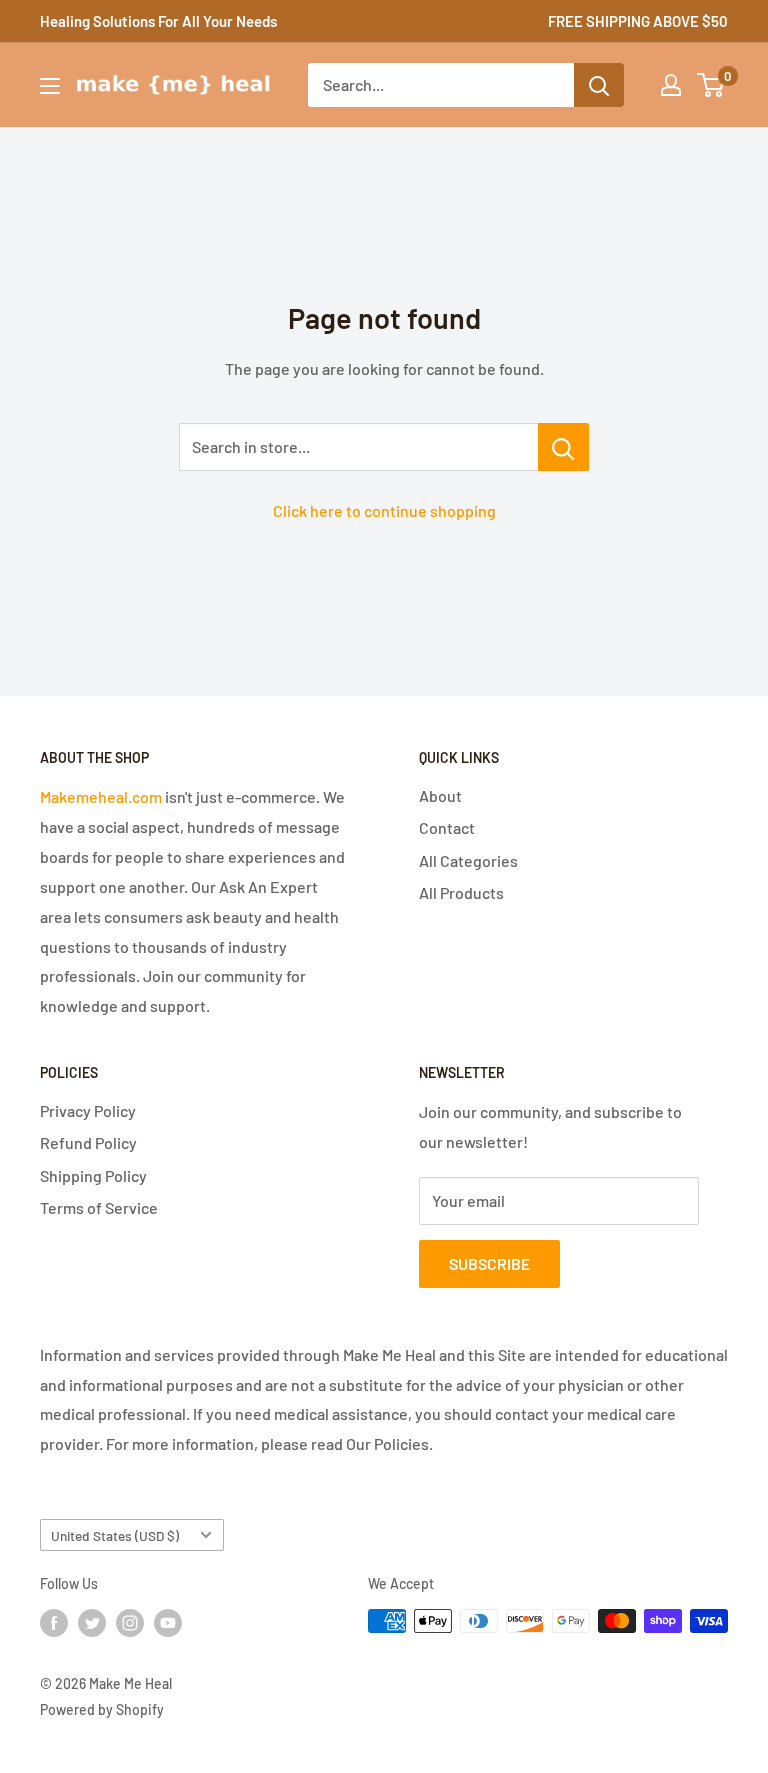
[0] (711, 85)
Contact (447, 827)
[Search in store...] (563, 447)
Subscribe (489, 1263)
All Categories (468, 860)
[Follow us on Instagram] (130, 1623)
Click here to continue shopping (384, 510)
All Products (461, 892)
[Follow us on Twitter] (92, 1623)
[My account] (671, 85)
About (440, 795)
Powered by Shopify (102, 1709)
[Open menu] (50, 86)
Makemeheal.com (101, 796)
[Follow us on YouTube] (168, 1623)
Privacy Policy (88, 1110)
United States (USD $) (115, 1535)
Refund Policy (88, 1142)
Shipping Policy (93, 1175)
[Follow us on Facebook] (54, 1623)
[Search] (599, 85)
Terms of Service (99, 1207)
